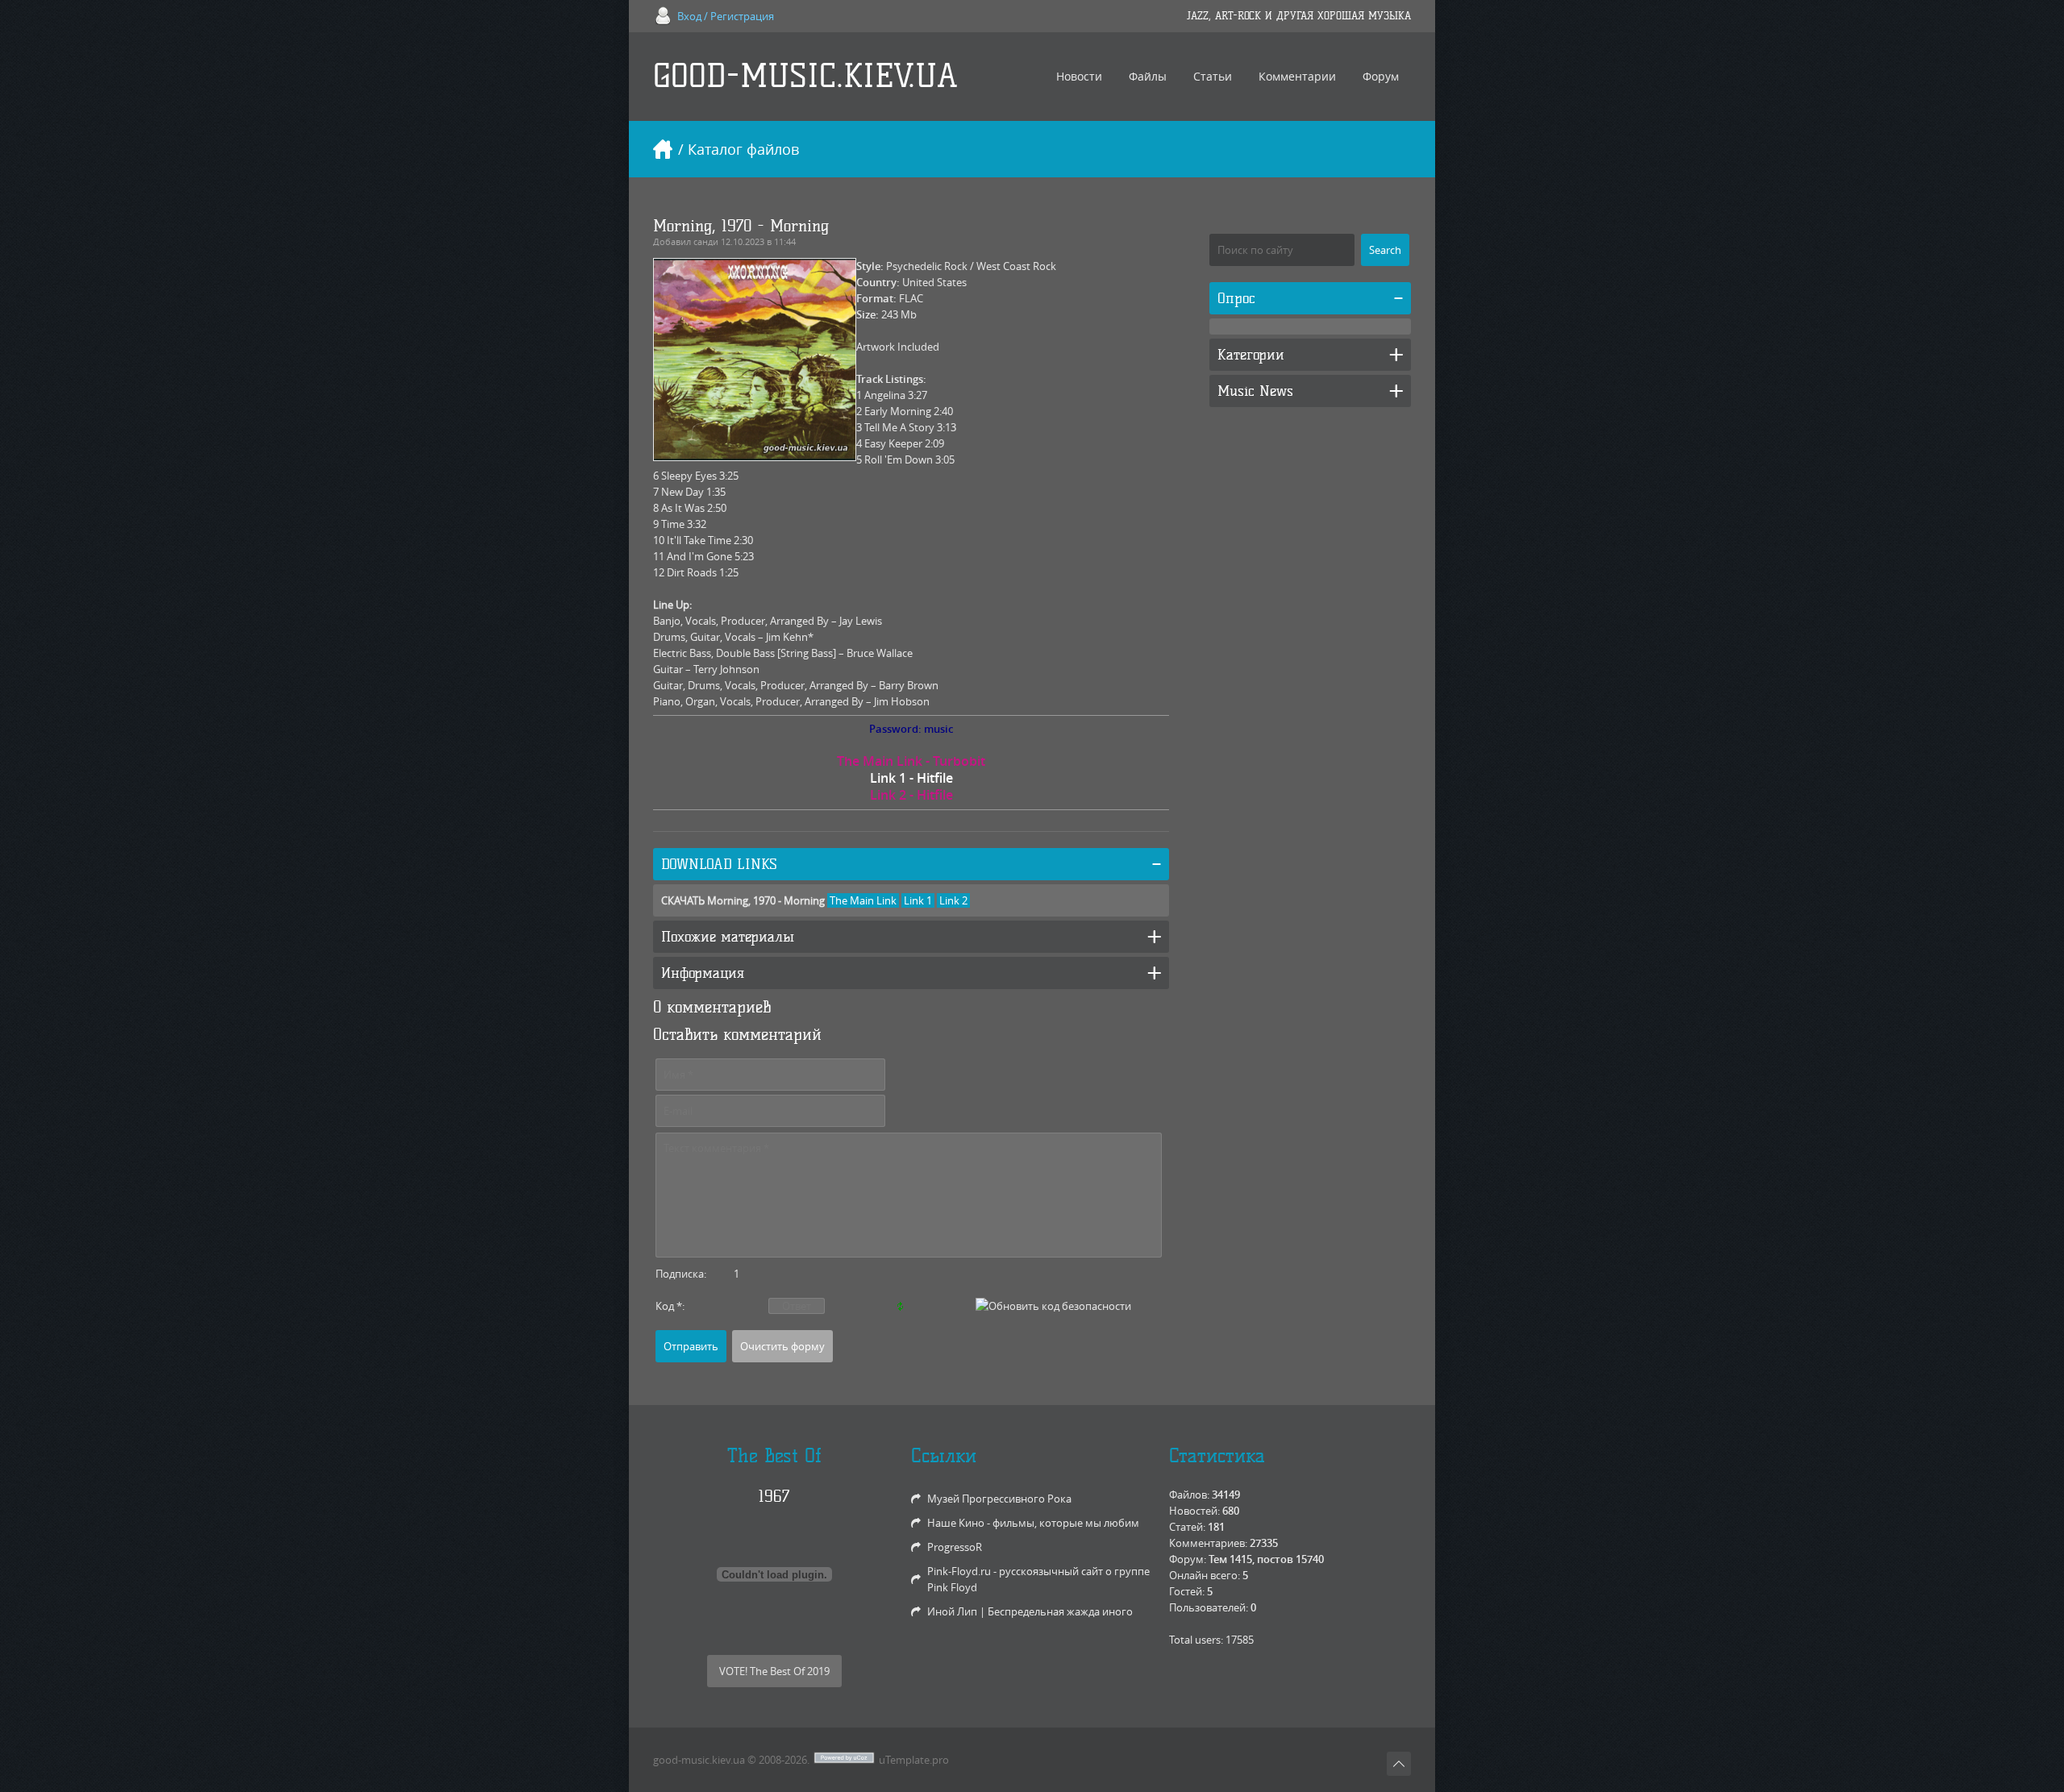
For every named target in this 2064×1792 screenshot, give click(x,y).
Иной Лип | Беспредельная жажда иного (1030, 1611)
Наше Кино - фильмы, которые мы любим (1033, 1523)
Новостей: (1194, 1511)
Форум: (1188, 1559)
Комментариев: (1208, 1543)
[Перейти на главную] (663, 149)
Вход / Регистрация (726, 16)
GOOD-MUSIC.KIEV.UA (805, 76)
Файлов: (1189, 1495)
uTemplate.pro (914, 1760)
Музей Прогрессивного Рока (999, 1499)
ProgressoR (955, 1547)
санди (706, 241)
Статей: (1187, 1527)
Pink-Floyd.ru (959, 1571)
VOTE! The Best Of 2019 (774, 1671)
